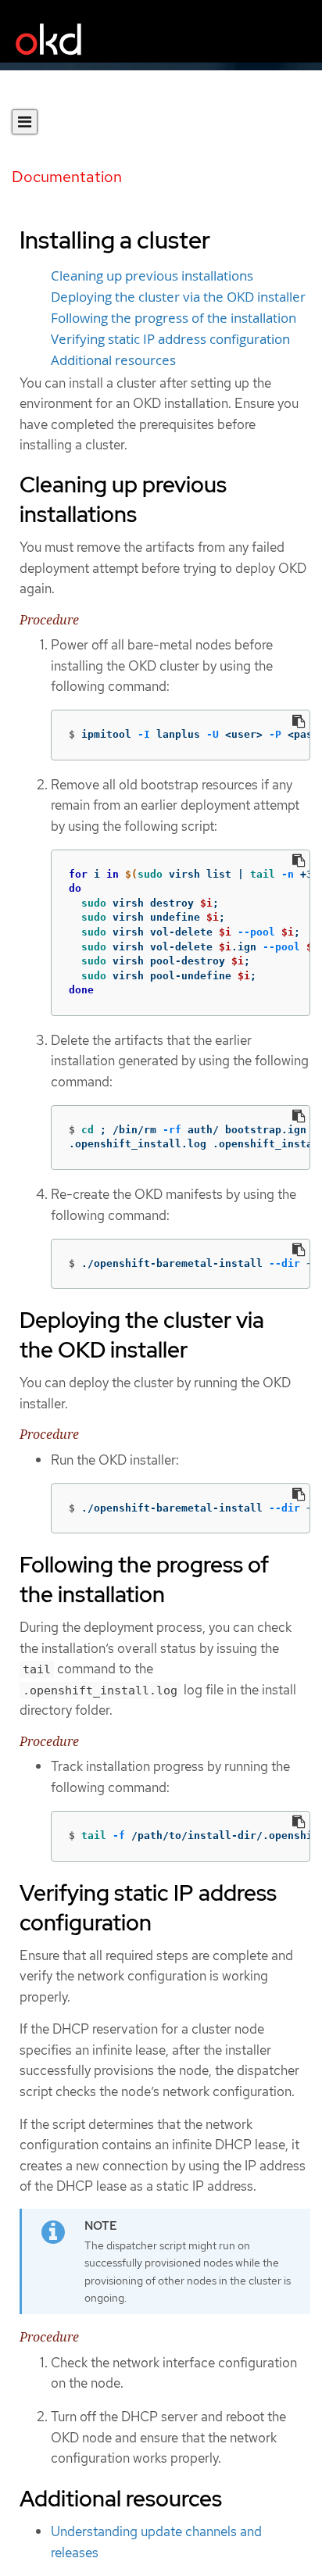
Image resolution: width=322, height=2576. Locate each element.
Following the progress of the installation (174, 318)
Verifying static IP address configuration (170, 339)
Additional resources (113, 360)
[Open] (25, 122)
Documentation (67, 177)
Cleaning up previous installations (152, 276)
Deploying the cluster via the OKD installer (178, 297)
